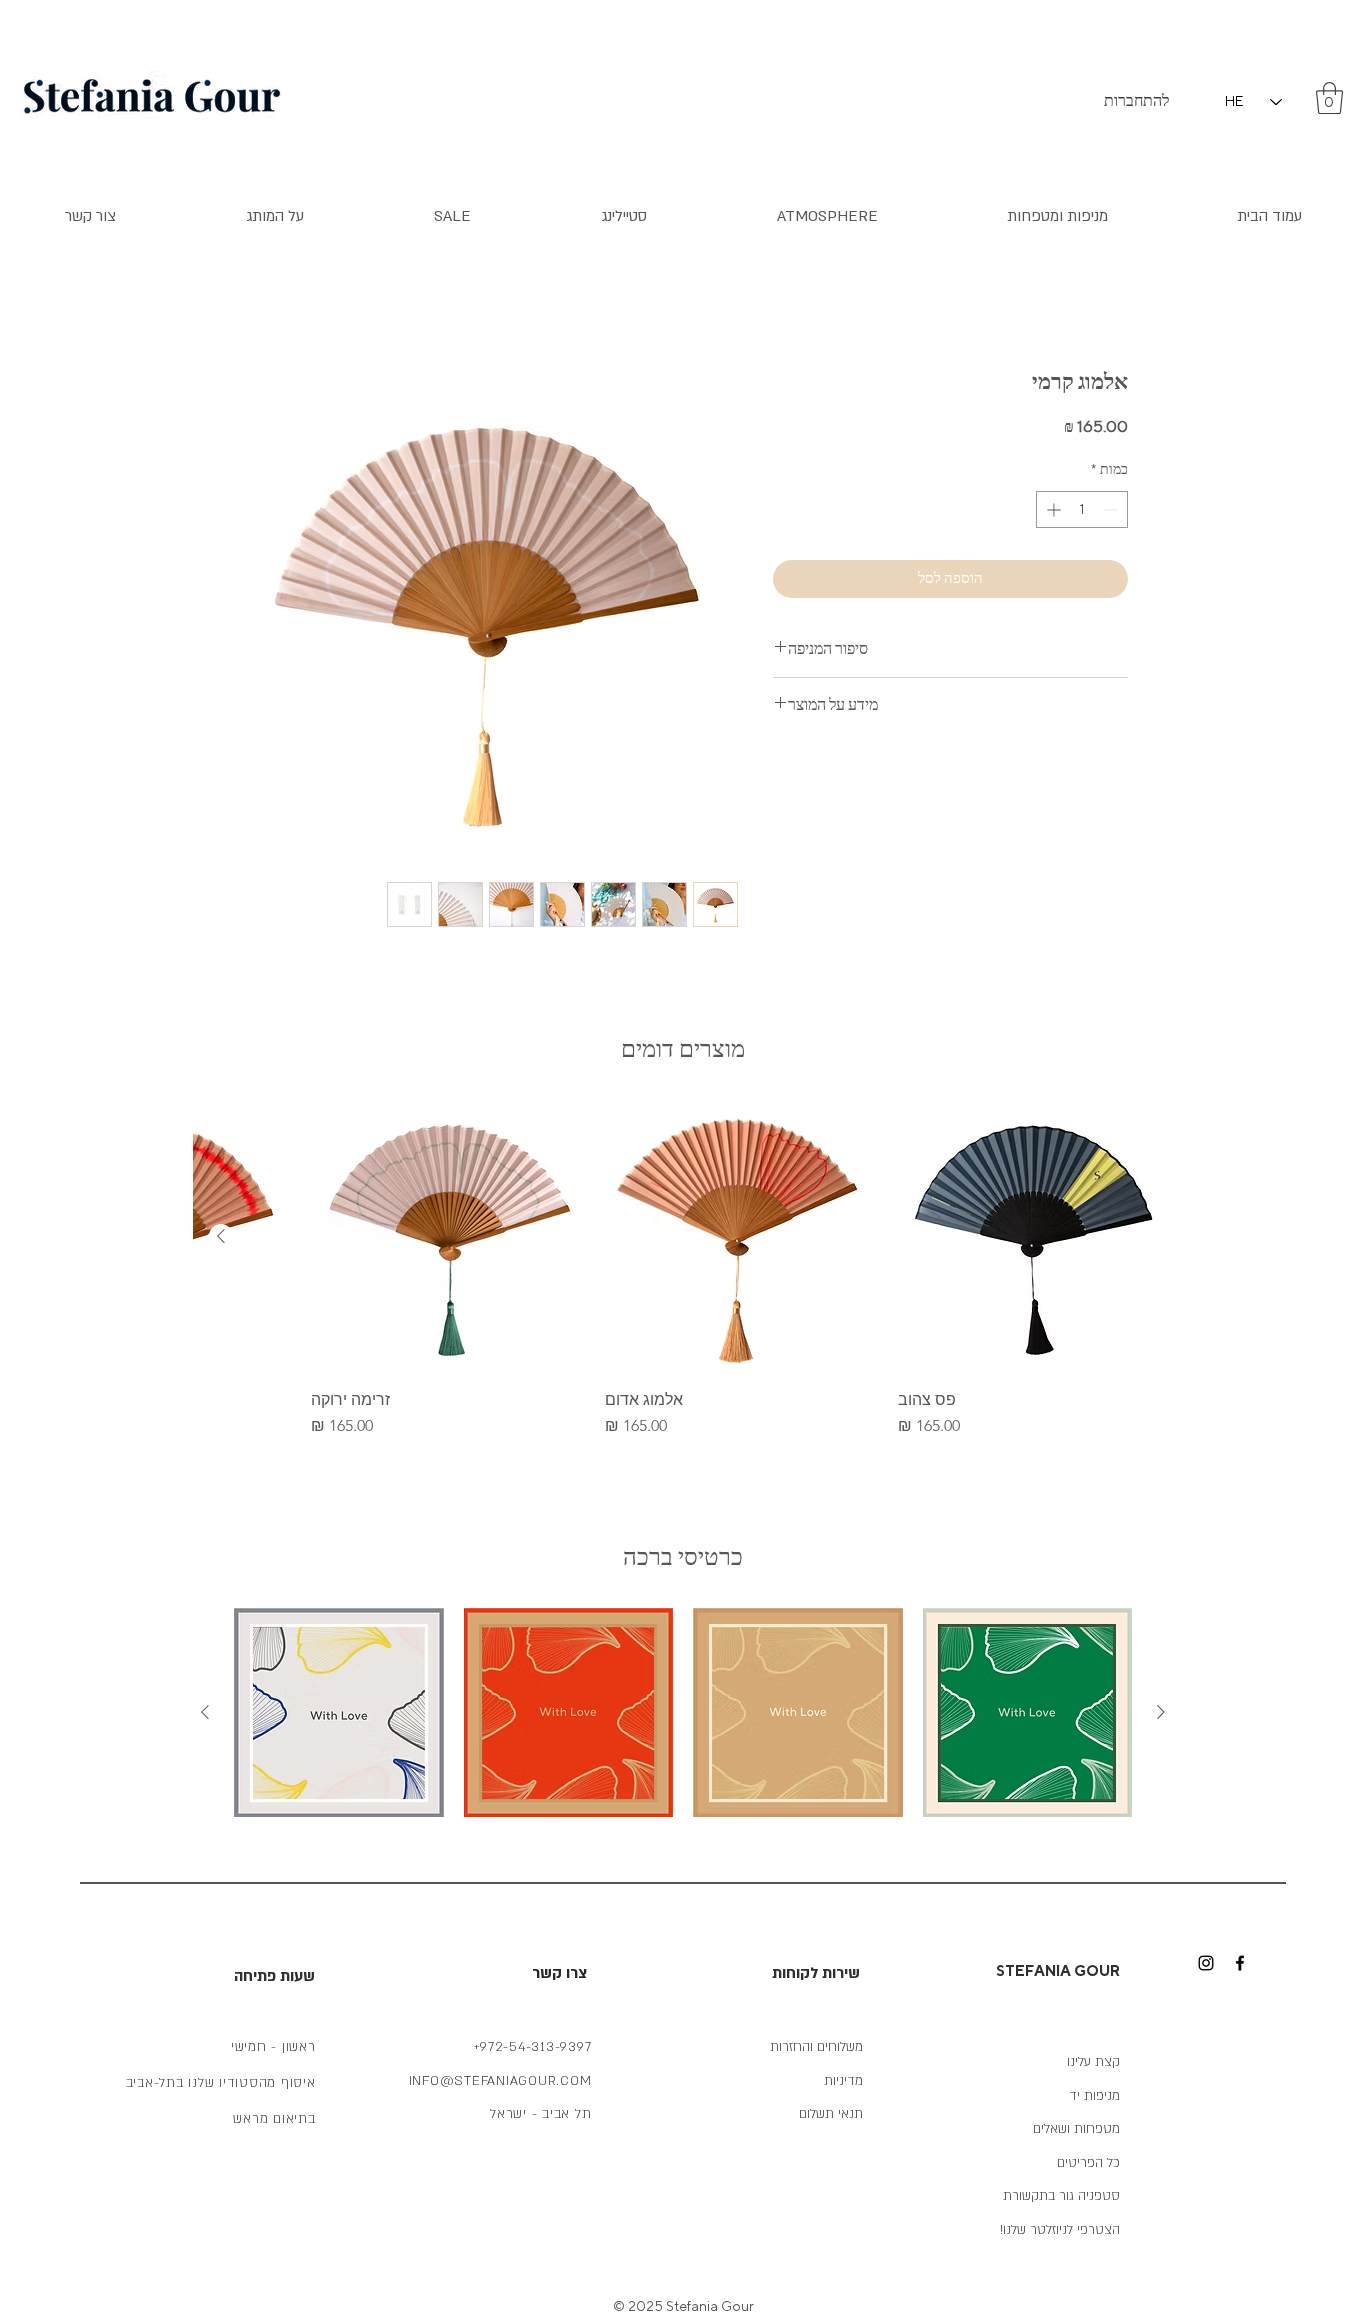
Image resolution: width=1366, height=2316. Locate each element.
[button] (1329, 98)
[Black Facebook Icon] (1240, 1963)
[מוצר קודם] (1161, 1712)
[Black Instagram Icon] (1206, 1963)
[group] (683, 1269)
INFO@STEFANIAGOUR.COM (500, 2081)
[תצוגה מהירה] (1035, 1237)
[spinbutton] (1082, 509)
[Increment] (1051, 509)
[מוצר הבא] (221, 1236)
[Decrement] (1112, 509)
